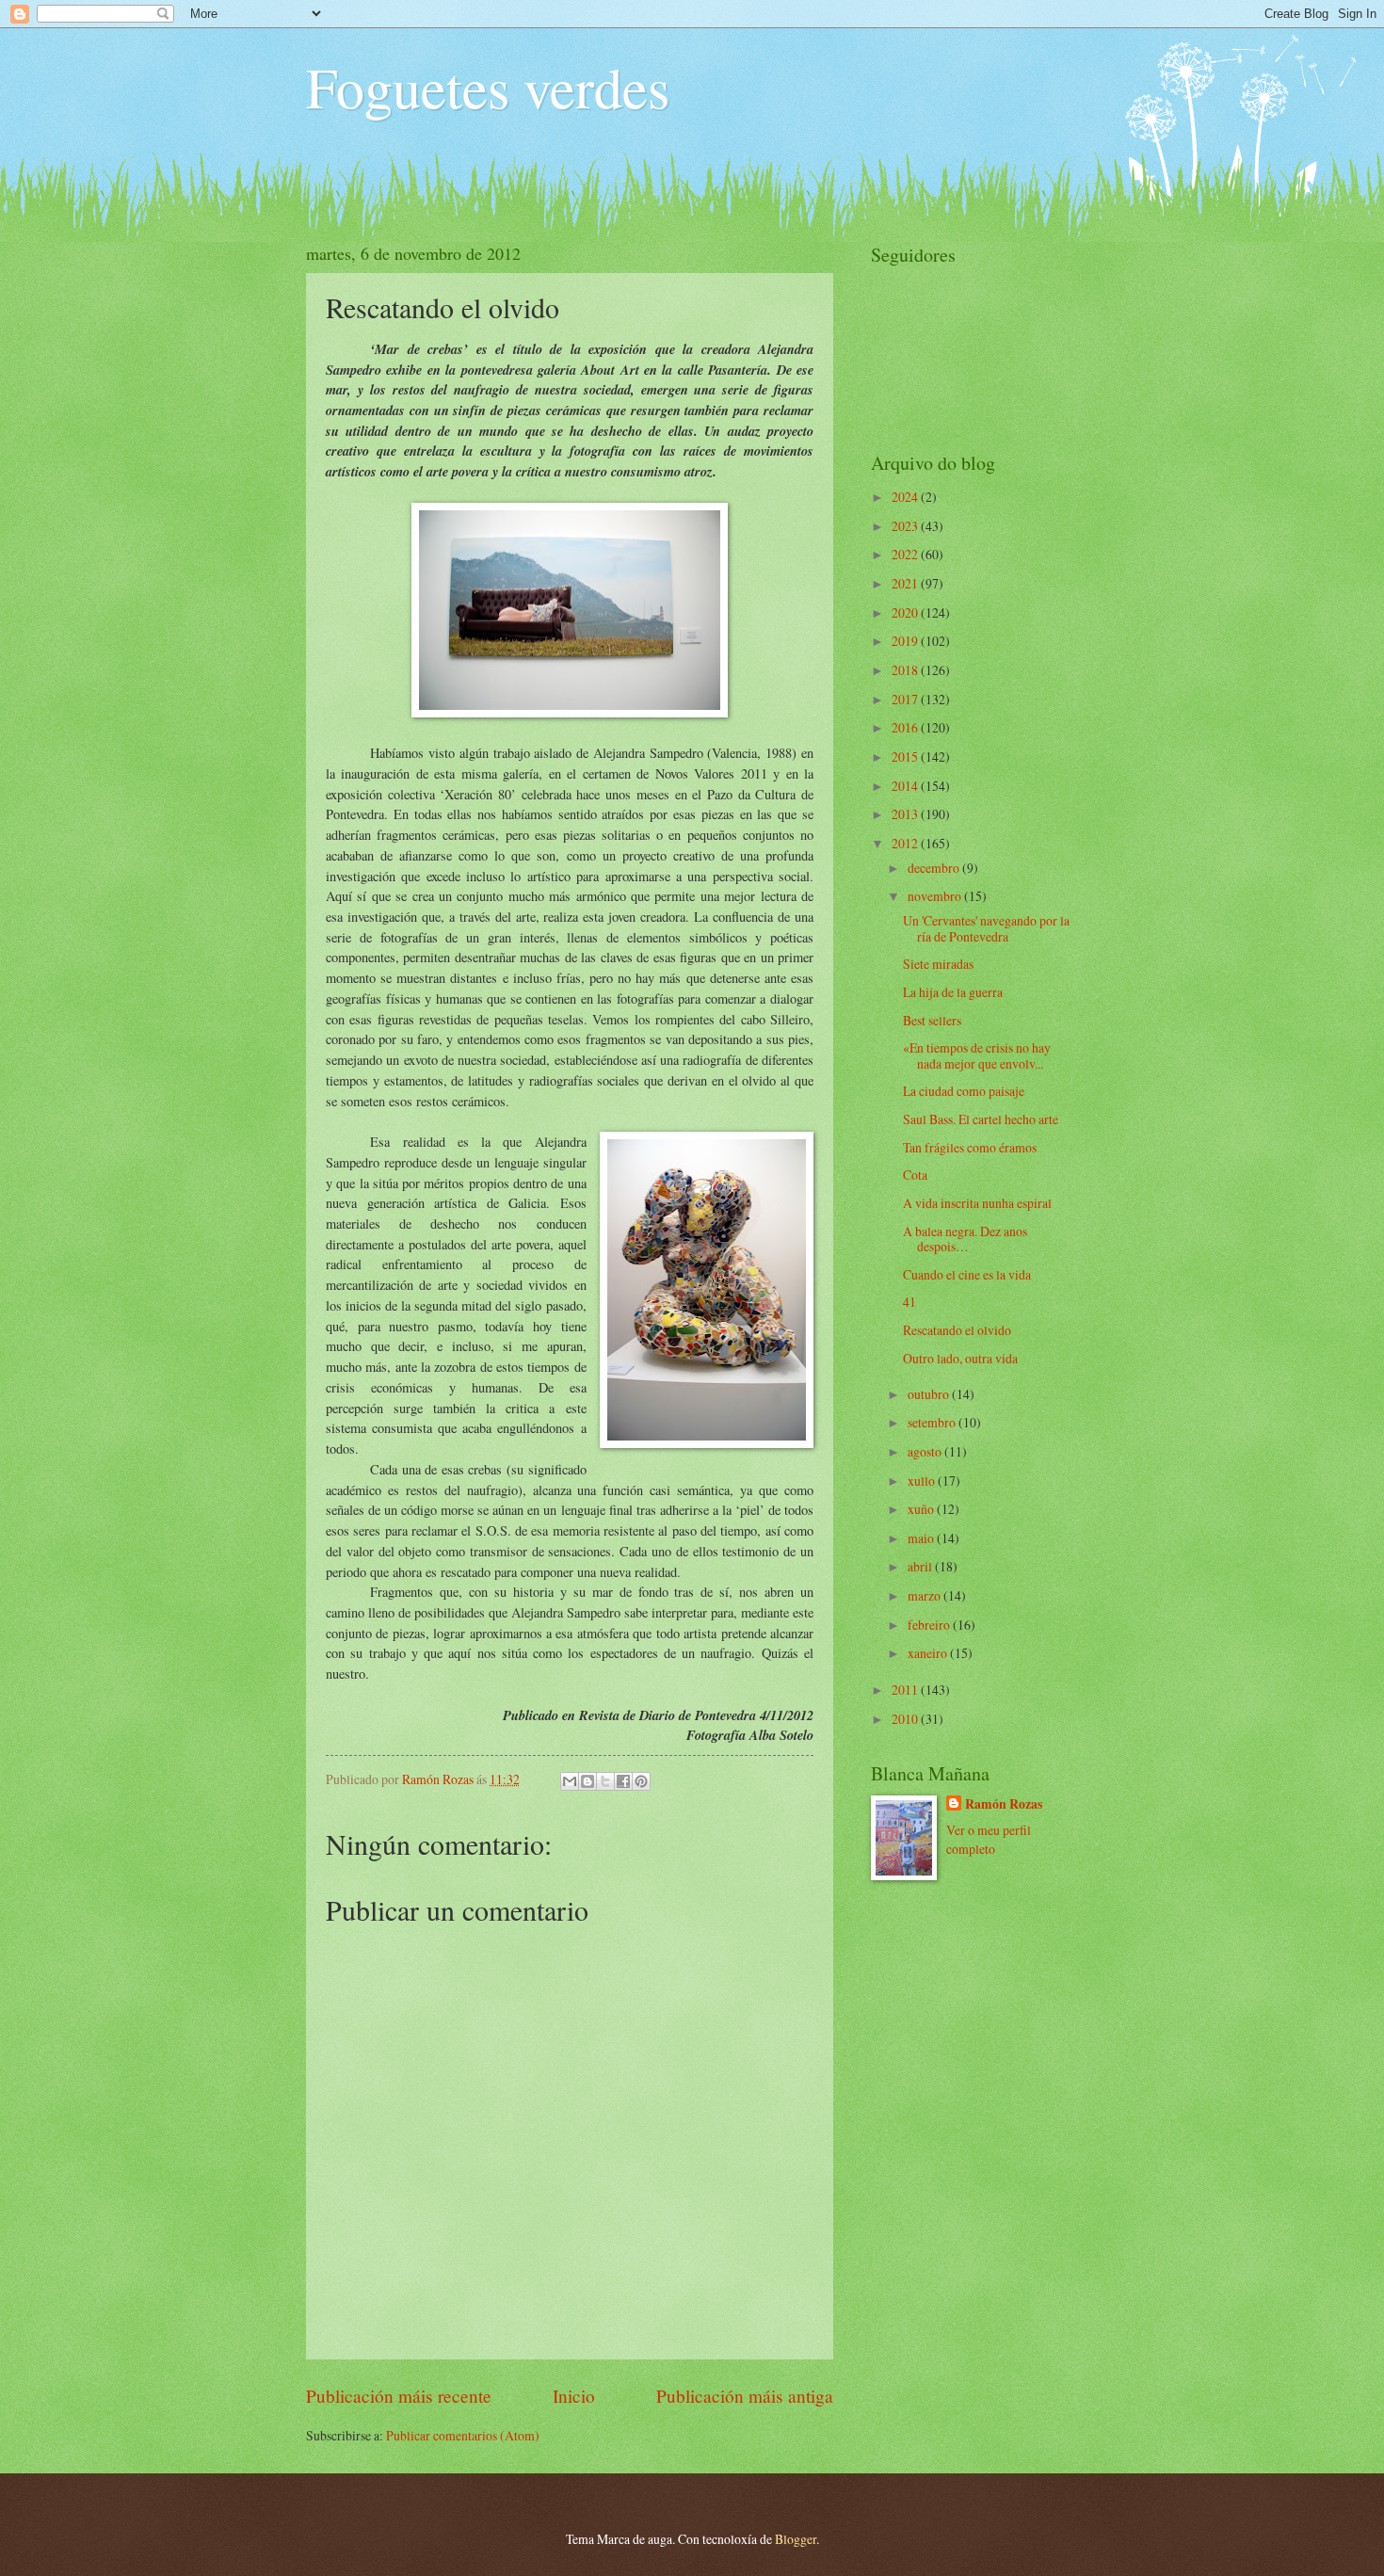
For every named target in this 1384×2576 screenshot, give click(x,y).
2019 (906, 641)
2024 (906, 497)
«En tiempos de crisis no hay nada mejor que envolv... (977, 1055)
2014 (906, 786)
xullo (923, 1481)
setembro (933, 1422)
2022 (906, 554)
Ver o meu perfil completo (989, 1839)
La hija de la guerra (953, 992)
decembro (935, 868)
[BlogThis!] (587, 1781)
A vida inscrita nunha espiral (977, 1203)
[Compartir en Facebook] (623, 1781)
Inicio (574, 2396)
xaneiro (929, 1653)
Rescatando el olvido (957, 1330)
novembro (936, 896)
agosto (926, 1451)
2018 (906, 670)
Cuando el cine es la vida (967, 1274)
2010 (906, 1719)
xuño (922, 1509)
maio (922, 1538)
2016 (906, 727)
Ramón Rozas (1004, 1804)
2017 (906, 699)
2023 (906, 526)
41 (909, 1302)
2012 (906, 843)
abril (921, 1566)
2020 (906, 612)
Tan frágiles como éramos (970, 1147)
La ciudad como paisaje (964, 1091)
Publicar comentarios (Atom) (463, 2435)
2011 (906, 1690)
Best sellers (932, 1020)
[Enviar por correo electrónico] (570, 1781)
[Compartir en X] (605, 1781)
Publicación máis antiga (745, 2396)
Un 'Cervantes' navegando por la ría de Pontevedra (986, 928)
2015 (906, 757)
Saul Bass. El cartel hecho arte (981, 1119)
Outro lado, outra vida (960, 1358)
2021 (906, 583)
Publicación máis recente (399, 2396)
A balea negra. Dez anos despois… (965, 1239)
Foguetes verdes (488, 87)
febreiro (930, 1625)
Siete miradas (938, 964)
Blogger (796, 2539)
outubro (930, 1394)
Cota (915, 1175)
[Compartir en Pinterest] (641, 1781)
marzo (925, 1595)
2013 (906, 814)
